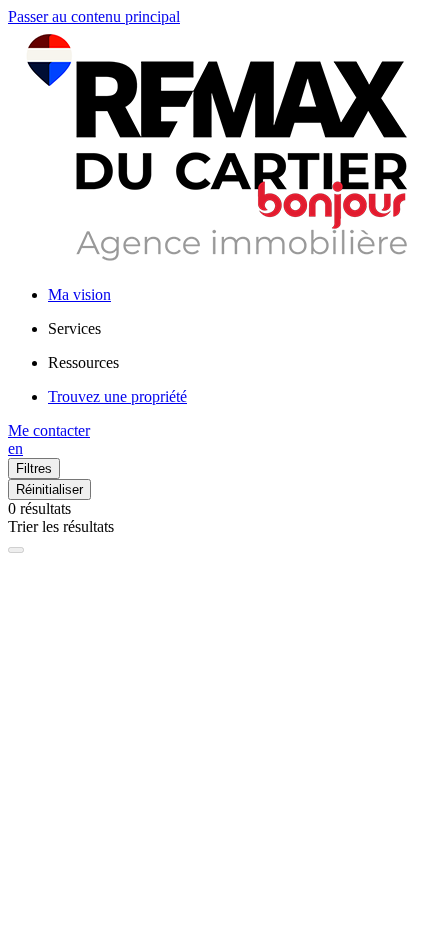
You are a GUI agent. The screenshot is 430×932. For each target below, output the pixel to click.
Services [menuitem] (74, 328)
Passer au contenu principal (94, 16)
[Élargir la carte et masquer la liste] (16, 550)
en (15, 448)
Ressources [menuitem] (83, 362)
